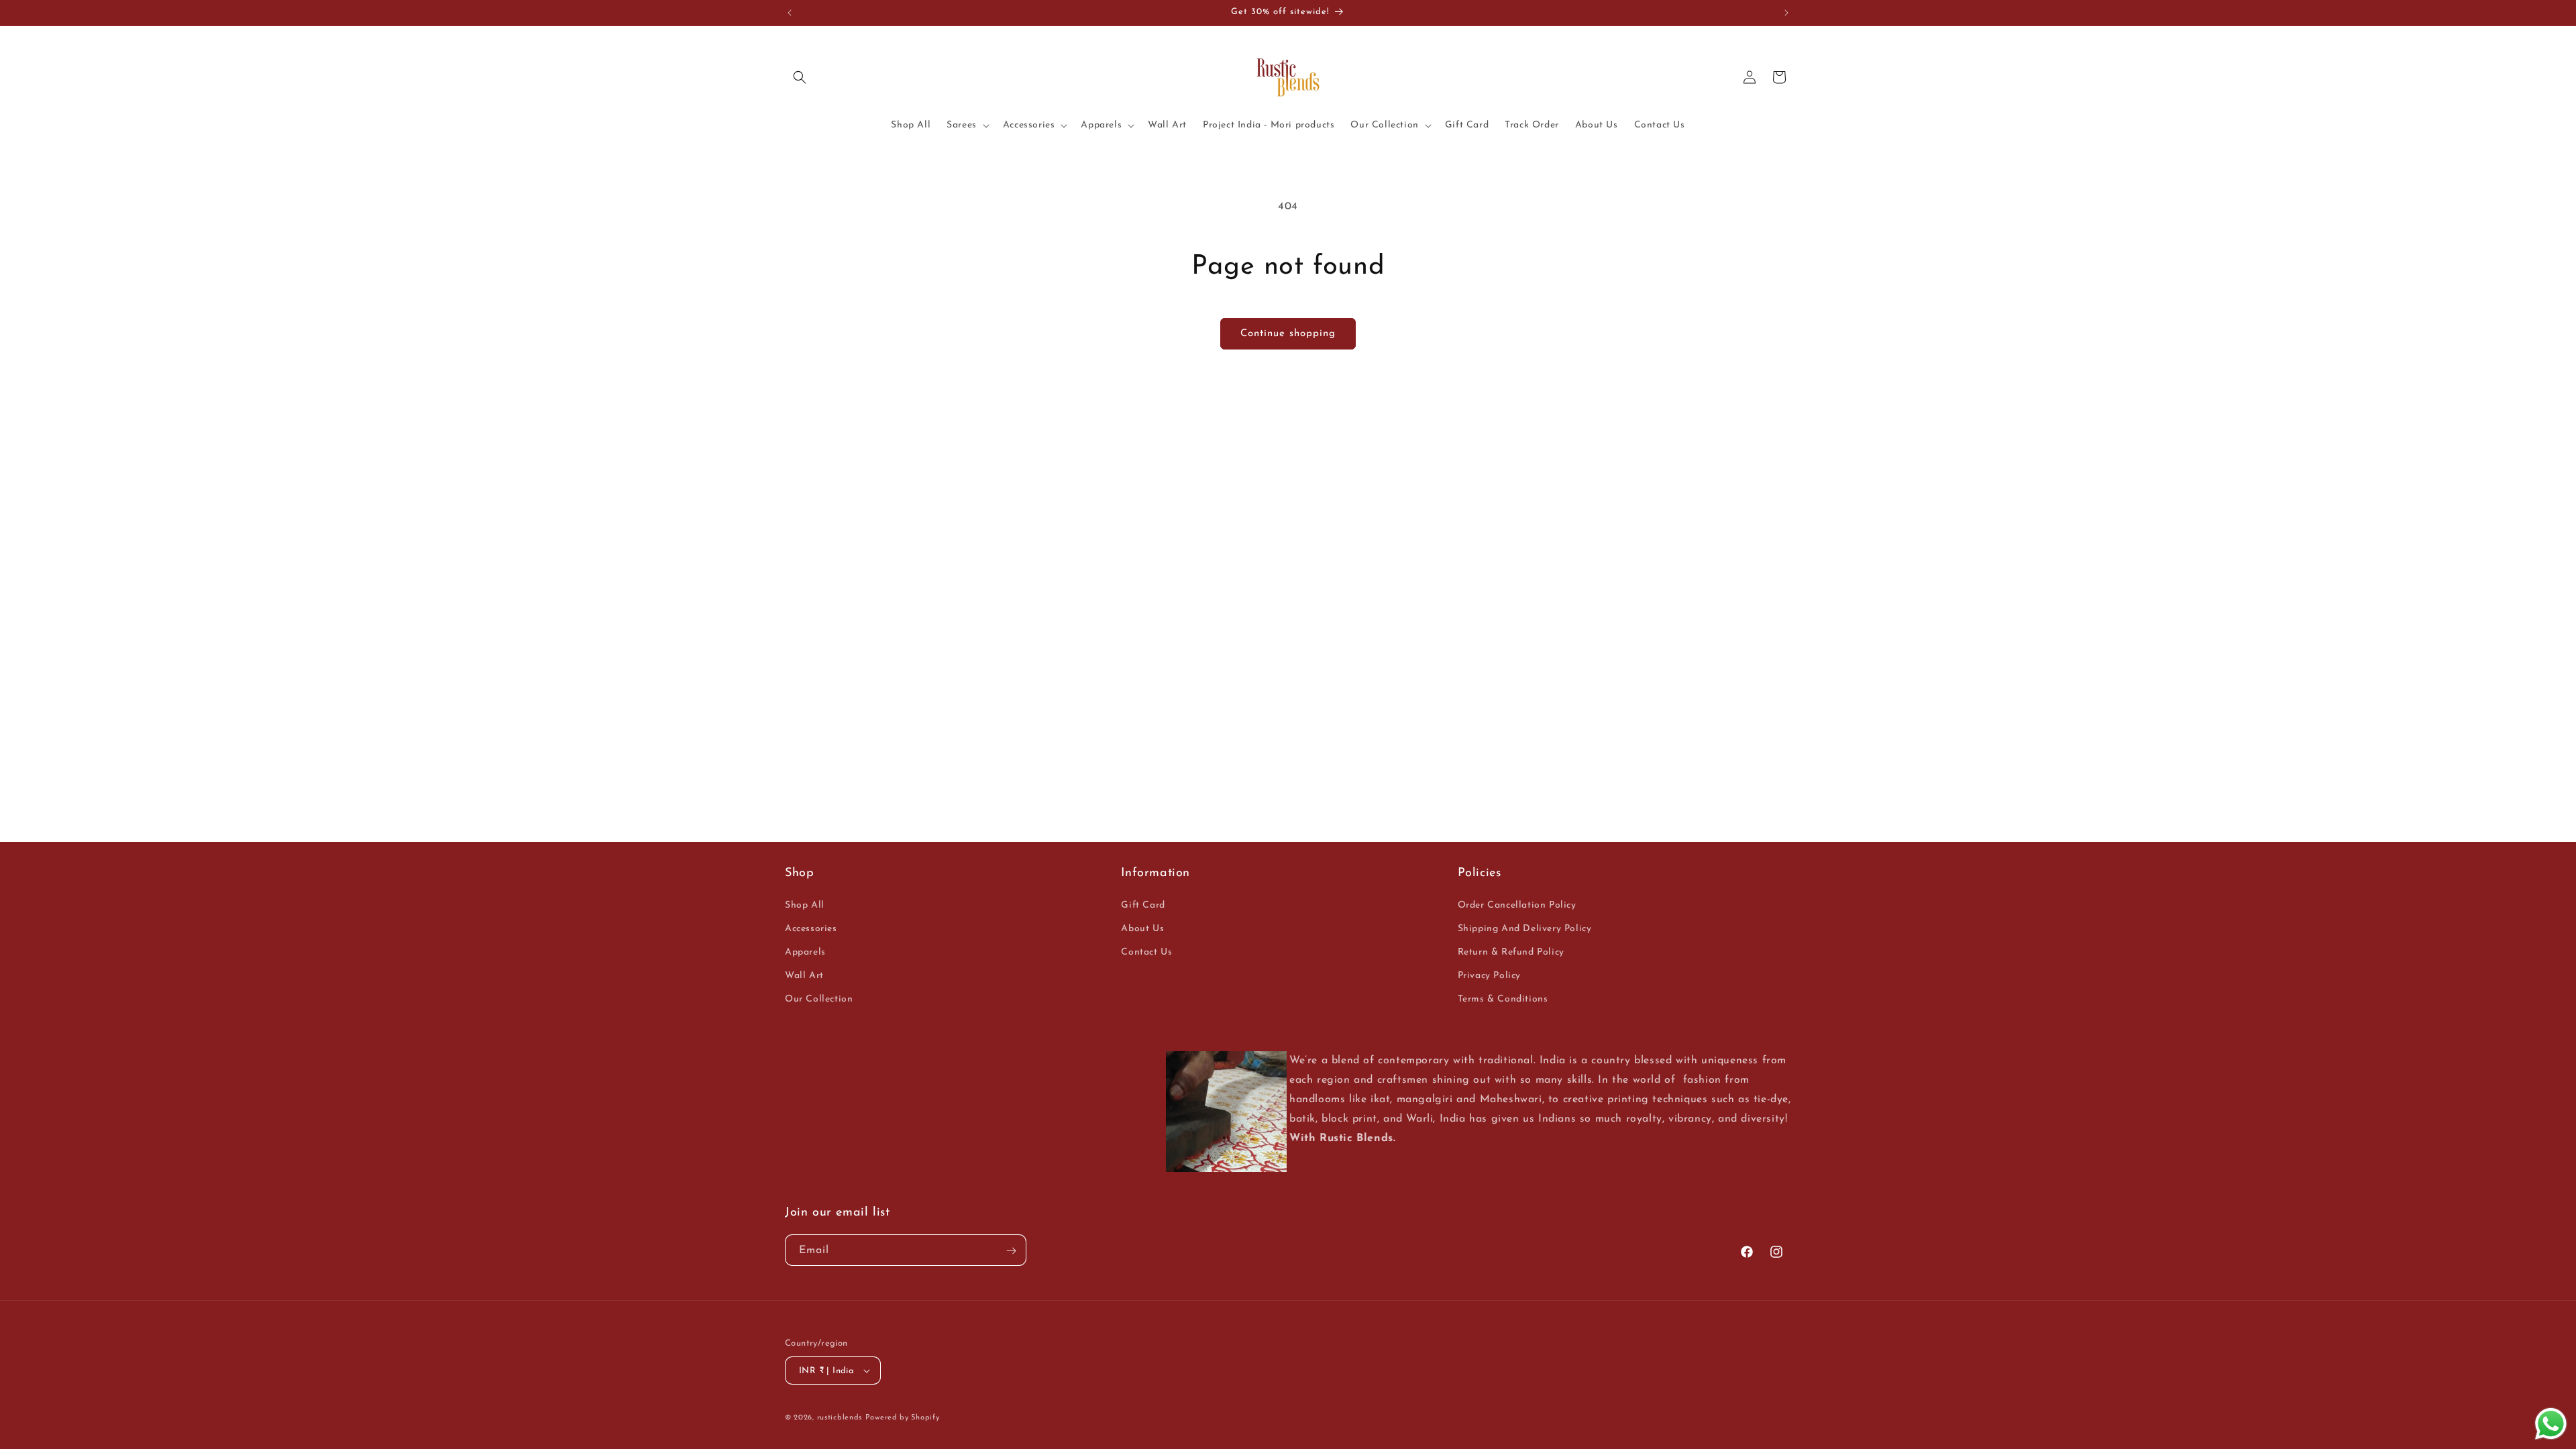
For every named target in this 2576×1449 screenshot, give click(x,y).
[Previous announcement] (790, 13)
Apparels (805, 952)
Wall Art (804, 976)
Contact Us (1146, 952)
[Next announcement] (1786, 13)
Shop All (805, 905)
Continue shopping (1288, 334)
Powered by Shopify (903, 1418)
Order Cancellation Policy (1517, 905)
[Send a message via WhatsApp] (2551, 1424)
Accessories (811, 929)
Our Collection (819, 999)
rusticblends (840, 1418)
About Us (1142, 929)
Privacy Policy (1489, 976)
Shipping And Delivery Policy (1525, 929)
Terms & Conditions (1503, 999)
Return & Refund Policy (1511, 952)
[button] (800, 77)
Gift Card (1143, 905)
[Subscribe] (1011, 1251)
